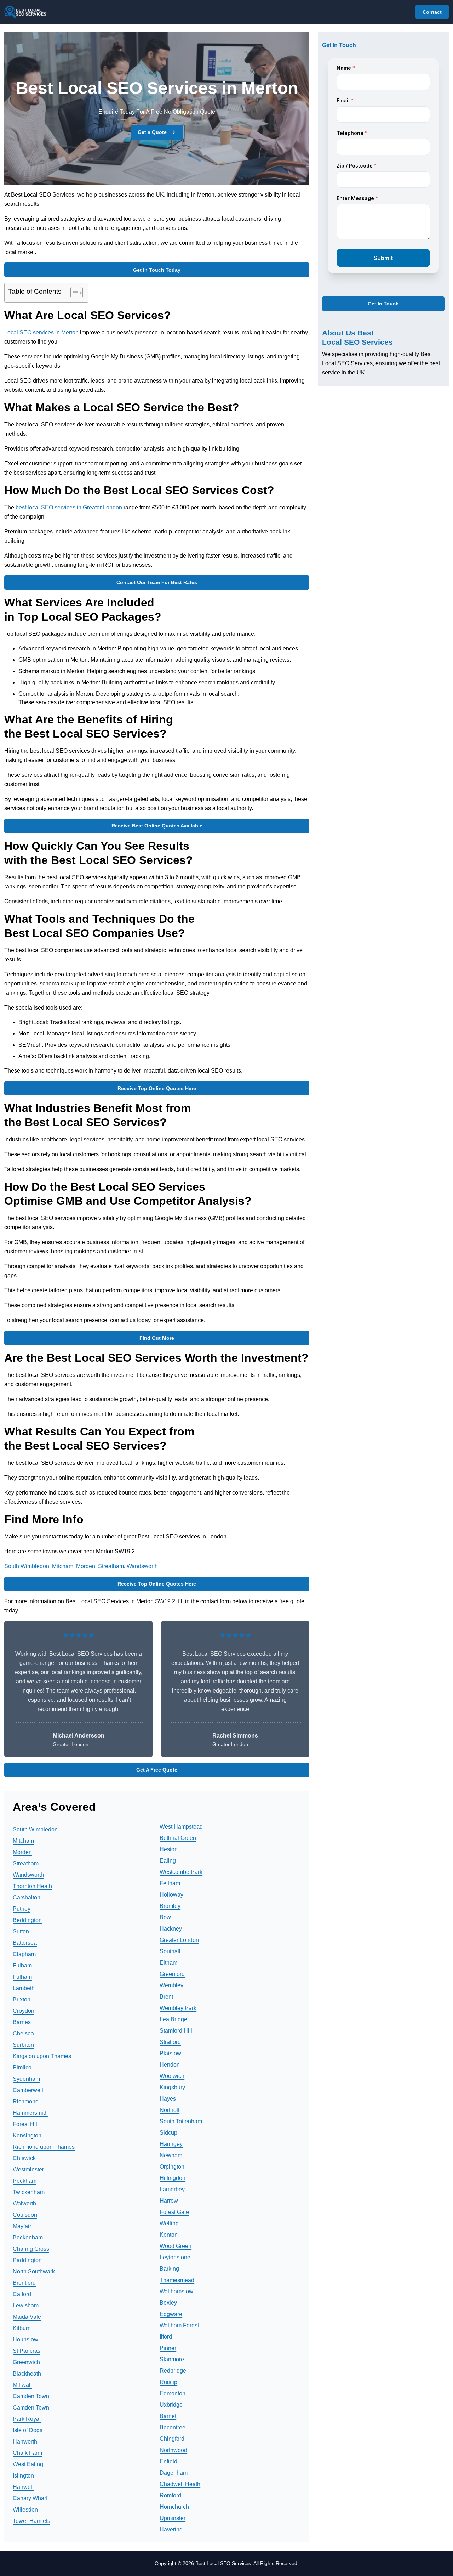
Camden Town (31, 2396)
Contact (432, 12)
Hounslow (25, 2340)
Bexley (168, 2303)
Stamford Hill (176, 2031)
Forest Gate (174, 2212)
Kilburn (22, 2328)
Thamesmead (177, 2280)
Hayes (168, 2099)
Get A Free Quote (157, 1770)
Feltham (170, 1883)
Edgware (171, 2314)
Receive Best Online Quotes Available (157, 826)
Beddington (27, 1920)
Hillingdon (173, 2178)
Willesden (25, 2510)
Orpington (172, 2167)
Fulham (22, 1965)
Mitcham (63, 1566)
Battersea (25, 1943)
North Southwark (34, 2272)
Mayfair (22, 2226)
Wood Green (176, 2246)
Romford (170, 2495)
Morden (86, 1566)
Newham (171, 2155)
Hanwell (23, 2487)
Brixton (22, 1999)
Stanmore (172, 2359)
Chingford (172, 2439)
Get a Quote (152, 132)
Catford (22, 2294)
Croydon (24, 2011)
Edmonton (173, 2393)
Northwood (173, 2450)
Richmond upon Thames (44, 2147)
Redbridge (173, 2371)
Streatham (111, 1566)
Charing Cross (31, 2249)
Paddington (27, 2260)
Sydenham (26, 2079)
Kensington (27, 2136)
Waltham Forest (179, 2325)
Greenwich (26, 2362)
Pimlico (22, 2067)
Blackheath (27, 2374)
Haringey (171, 2144)
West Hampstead (181, 1827)
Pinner (168, 2348)
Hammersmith (30, 2113)
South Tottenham (181, 2121)
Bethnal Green (178, 1838)
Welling (169, 2223)
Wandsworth (142, 1566)
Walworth (24, 2204)
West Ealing (28, 2464)
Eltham (168, 1963)
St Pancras (27, 2351)
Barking (169, 2269)
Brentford (24, 2283)
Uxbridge (171, 2405)
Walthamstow (176, 2291)
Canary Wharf (30, 2498)
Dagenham (174, 2473)
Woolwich (172, 2076)
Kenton (169, 2235)
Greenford (172, 1974)
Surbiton (23, 2045)
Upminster (173, 2518)
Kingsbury (172, 2087)
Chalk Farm (27, 2453)
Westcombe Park (181, 1872)
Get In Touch (383, 304)
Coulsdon (25, 2215)
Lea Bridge (173, 2019)
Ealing (168, 1861)
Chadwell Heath (180, 2484)
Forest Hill (26, 2124)
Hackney (171, 1929)
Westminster (28, 2170)
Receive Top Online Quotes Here (157, 1088)
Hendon (170, 2065)
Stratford (170, 2042)
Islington (23, 2476)
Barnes (22, 2022)
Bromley (170, 1906)
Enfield (168, 2461)
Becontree (173, 2427)
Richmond (26, 2102)
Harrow (169, 2201)
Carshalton (27, 1897)
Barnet (168, 2416)
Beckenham (28, 2238)
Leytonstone (175, 2257)
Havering (171, 2529)
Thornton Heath (32, 1886)
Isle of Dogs (28, 2430)
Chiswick (24, 2158)
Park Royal (27, 2419)
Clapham (24, 1954)
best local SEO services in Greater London (70, 507)
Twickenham (29, 2192)
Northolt (170, 2110)
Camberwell (28, 2090)
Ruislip (168, 2382)
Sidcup (168, 2133)
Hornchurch (174, 2507)
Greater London (179, 1940)
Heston (169, 1849)
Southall (170, 1951)
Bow (165, 1917)
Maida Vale (27, 2317)
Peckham (25, 2181)
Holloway (171, 1895)
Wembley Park (178, 2008)
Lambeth (24, 1988)
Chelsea (23, 2033)
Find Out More (157, 1338)
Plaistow (170, 2053)
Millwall (22, 2385)
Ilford (166, 2337)
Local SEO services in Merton (42, 332)
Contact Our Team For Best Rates (157, 582)
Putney (22, 1909)
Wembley (171, 1985)
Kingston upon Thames (42, 2056)
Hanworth (25, 2442)
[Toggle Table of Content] (73, 293)
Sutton (21, 1931)
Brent (166, 1997)
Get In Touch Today (157, 270)
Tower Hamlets (31, 2521)
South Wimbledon (27, 1566)
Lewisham (26, 2306)
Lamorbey (172, 2189)
